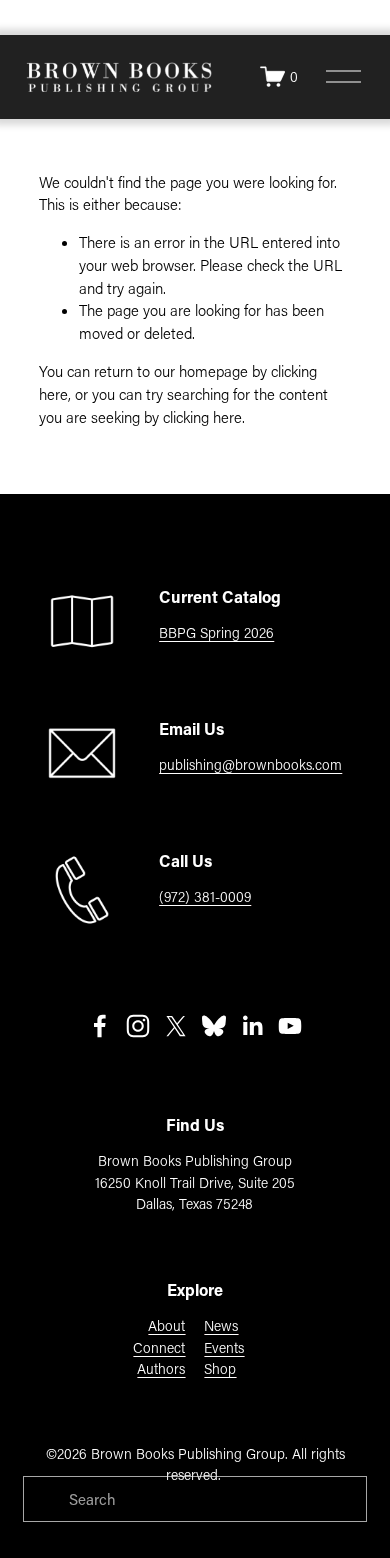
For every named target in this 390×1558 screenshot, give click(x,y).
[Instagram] (138, 1026)
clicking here (202, 417)
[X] (176, 1026)
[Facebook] (100, 1026)
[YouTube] (290, 1026)
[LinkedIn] (252, 1026)
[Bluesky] (214, 1026)
